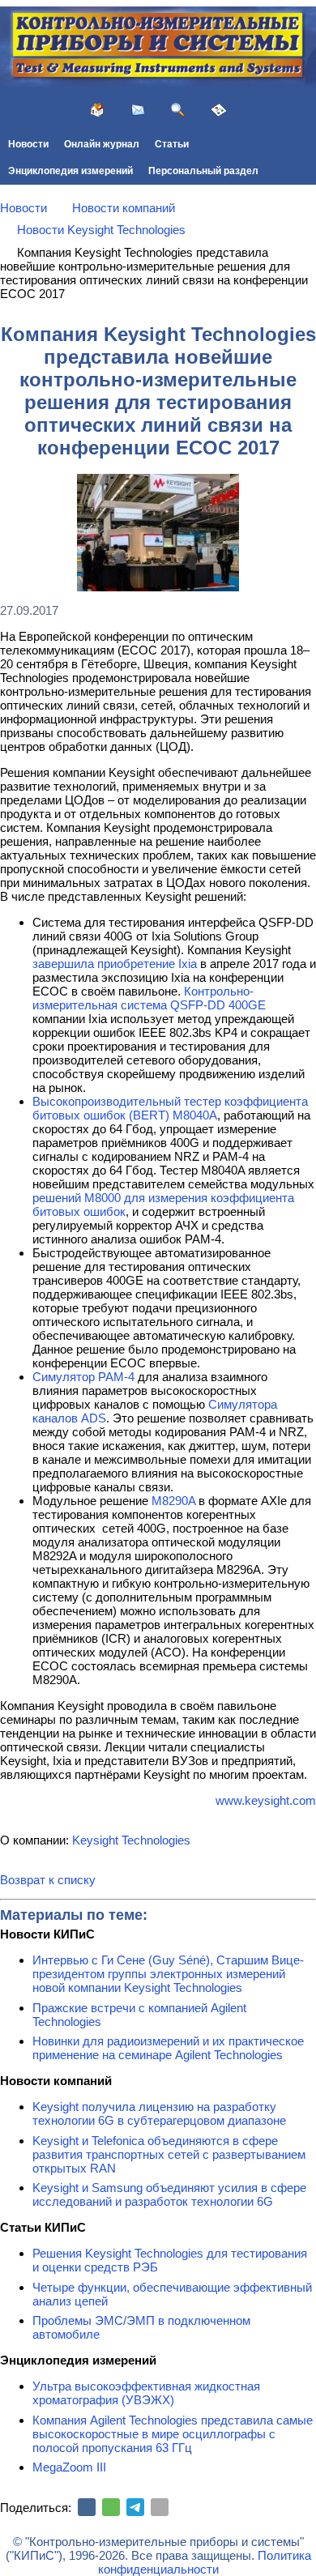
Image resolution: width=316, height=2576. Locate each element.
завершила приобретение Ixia (115, 964)
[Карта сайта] (219, 110)
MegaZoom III (69, 2467)
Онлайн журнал (102, 144)
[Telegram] (135, 2507)
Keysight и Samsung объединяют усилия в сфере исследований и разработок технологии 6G (169, 2194)
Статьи (172, 144)
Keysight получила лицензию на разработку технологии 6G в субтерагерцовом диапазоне (159, 2113)
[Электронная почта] (160, 2507)
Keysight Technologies (131, 1840)
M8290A (173, 1501)
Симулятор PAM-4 (83, 1377)
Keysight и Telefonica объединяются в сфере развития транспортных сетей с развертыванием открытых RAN (169, 2154)
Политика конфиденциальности (205, 2562)
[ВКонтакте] (87, 2507)
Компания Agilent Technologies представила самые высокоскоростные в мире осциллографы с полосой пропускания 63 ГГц (173, 2434)
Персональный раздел (203, 171)
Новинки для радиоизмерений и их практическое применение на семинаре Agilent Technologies (168, 2048)
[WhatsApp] (111, 2507)
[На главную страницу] (97, 110)
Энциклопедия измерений (70, 171)
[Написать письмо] (138, 110)
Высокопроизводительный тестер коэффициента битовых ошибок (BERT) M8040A (170, 1108)
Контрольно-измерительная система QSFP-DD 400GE (149, 998)
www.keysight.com (266, 1800)
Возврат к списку (48, 1880)
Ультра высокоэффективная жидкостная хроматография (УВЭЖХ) (146, 2393)
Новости (28, 144)
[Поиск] (178, 110)
